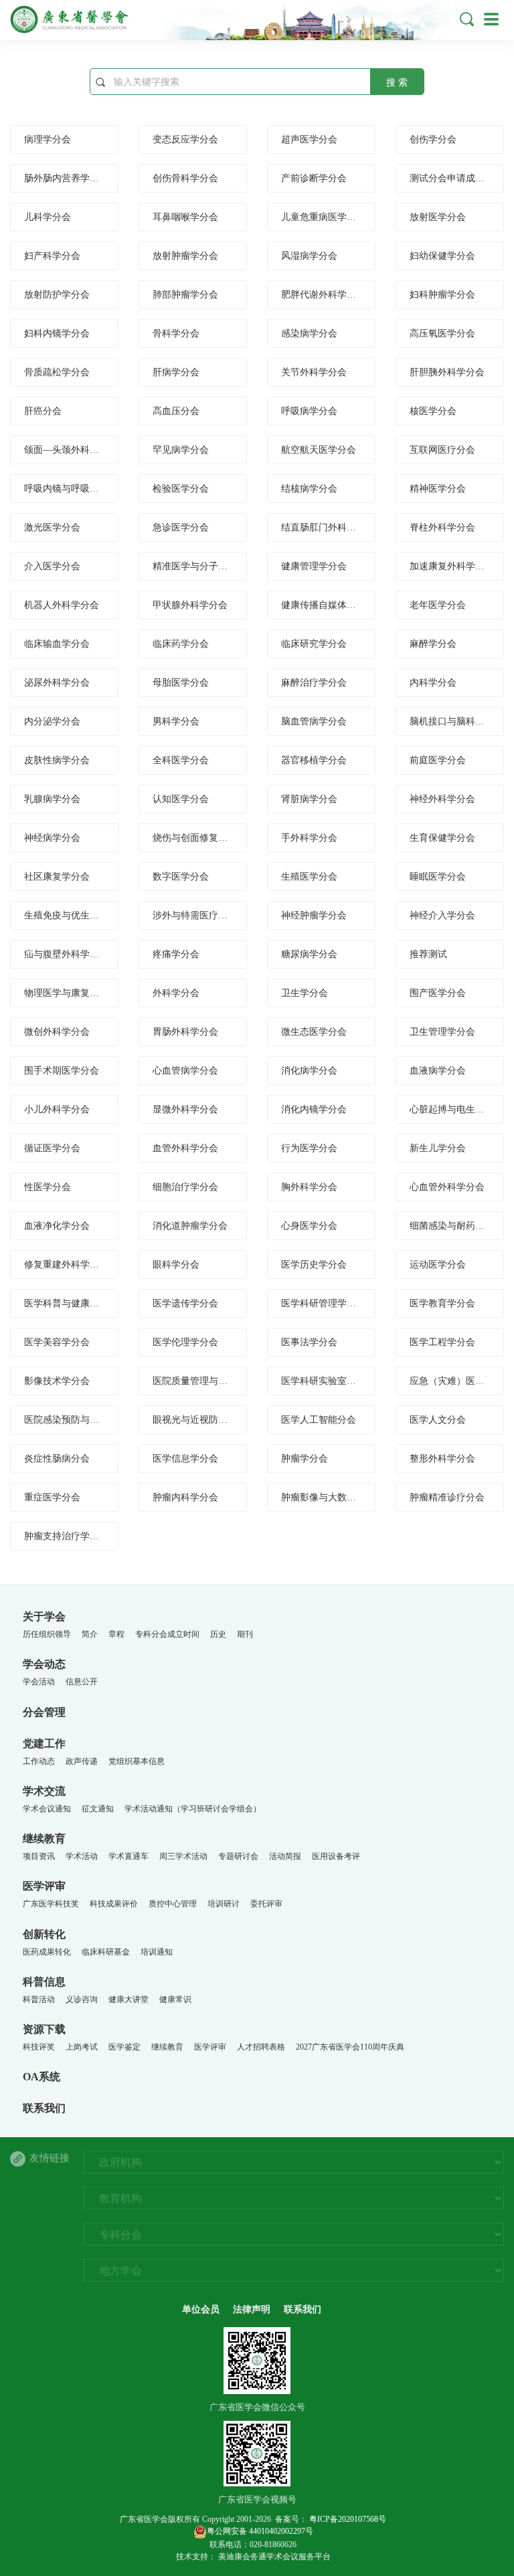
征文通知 (98, 1809)
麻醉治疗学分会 (314, 683)
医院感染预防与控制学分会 (80, 1420)
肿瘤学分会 (305, 1459)
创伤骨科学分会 (185, 178)
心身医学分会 (309, 1226)
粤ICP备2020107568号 (347, 2519)
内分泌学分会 (52, 721)
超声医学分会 (309, 139)
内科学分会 (433, 683)
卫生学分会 (305, 993)
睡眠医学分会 (438, 877)
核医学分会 (433, 411)
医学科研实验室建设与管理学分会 (351, 1381)
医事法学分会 (309, 1342)
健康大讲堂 (128, 1999)
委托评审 (266, 1904)
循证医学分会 (52, 1148)
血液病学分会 (438, 1071)
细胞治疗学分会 (185, 1187)
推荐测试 (428, 954)
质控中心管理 (173, 1904)
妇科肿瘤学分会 (442, 295)
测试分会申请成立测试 (456, 178)
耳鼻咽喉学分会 (185, 217)
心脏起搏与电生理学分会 (461, 1109)
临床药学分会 (181, 644)
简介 (90, 1634)
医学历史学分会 (314, 1265)
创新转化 (44, 1934)
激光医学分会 (52, 527)
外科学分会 (176, 993)
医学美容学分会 (57, 1342)
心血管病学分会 (185, 1071)
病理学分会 (48, 139)
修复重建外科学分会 (66, 1265)
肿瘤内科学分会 (185, 1497)
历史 (218, 1634)
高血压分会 (176, 411)
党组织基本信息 (137, 1761)
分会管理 (44, 1712)
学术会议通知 (47, 1809)
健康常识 (175, 1999)
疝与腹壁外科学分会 (66, 954)
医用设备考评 (336, 1856)
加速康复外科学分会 (452, 566)
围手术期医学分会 (62, 1071)
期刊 (245, 1634)
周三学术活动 (183, 1856)
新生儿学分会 (438, 1148)
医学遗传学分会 (185, 1303)
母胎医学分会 (181, 683)
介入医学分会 (52, 566)
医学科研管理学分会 (323, 1303)
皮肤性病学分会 (57, 760)
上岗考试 (82, 2047)
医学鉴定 (124, 2047)
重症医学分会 (52, 1497)
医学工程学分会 (442, 1342)
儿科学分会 (48, 217)
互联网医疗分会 (442, 450)
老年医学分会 (438, 605)
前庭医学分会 (438, 760)
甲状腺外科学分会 (190, 605)
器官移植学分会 (314, 760)
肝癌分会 (43, 411)
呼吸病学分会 (309, 411)
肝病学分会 (176, 372)
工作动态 (39, 1761)
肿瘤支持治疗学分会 (66, 1536)
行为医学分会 (309, 1148)
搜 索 (397, 83)
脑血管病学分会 (314, 721)
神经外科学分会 (442, 799)
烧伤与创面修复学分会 (199, 838)
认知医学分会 (181, 799)
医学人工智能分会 (319, 1420)
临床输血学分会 (57, 644)
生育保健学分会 (442, 838)
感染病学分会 (309, 333)
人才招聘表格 (261, 2047)
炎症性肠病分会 (57, 1459)
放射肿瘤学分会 (185, 256)
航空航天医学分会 (319, 450)
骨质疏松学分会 (57, 372)
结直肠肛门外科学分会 (328, 527)
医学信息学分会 (185, 1459)
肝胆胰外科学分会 (447, 372)
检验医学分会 (181, 489)
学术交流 (44, 1791)
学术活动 (82, 1856)
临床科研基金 (106, 1952)
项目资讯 (39, 1856)
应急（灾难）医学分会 (456, 1381)
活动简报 (285, 1856)
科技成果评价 (114, 1904)
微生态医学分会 (314, 1032)
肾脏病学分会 (309, 799)
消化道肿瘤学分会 (190, 1226)
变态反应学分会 (185, 139)
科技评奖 (39, 2047)
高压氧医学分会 (442, 333)
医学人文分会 (438, 1420)
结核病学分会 (309, 489)
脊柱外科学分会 (442, 527)
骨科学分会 (176, 333)
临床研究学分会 (314, 644)
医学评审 (44, 1886)
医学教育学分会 (442, 1303)
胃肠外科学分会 (185, 1032)
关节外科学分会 (314, 372)
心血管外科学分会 (447, 1187)
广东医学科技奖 (51, 1904)
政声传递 (82, 1761)
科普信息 (44, 1982)
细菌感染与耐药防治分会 (461, 1226)
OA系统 (41, 2077)
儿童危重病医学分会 (323, 217)
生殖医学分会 (309, 877)
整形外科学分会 (442, 1459)
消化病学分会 (309, 1071)
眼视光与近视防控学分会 (204, 1420)
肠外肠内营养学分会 (66, 178)
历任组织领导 (47, 1634)
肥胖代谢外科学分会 (323, 295)
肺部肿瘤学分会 (185, 295)
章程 (116, 1634)
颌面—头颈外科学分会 (71, 450)
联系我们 (44, 2108)
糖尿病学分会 (309, 954)
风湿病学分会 (309, 256)
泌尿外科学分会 (57, 683)
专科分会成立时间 (167, 1634)
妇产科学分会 (52, 256)
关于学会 (44, 1616)
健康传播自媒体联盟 (323, 605)
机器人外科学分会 (62, 605)
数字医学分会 (181, 877)
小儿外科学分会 (57, 1109)
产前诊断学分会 (314, 178)
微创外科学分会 (57, 1032)
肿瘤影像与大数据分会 (328, 1497)
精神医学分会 (438, 489)
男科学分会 (176, 721)
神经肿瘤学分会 (314, 915)
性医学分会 (48, 1187)
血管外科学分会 (185, 1148)
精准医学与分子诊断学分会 (209, 566)
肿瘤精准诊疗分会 (447, 1497)
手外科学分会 (309, 838)
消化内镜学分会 (314, 1109)
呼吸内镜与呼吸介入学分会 (80, 489)
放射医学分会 (438, 217)
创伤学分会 (433, 139)
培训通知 (157, 1952)
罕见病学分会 (181, 450)
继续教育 (44, 1839)
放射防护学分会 (57, 295)
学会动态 (44, 1664)
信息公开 (82, 1682)
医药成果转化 (47, 1952)
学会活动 (39, 1682)
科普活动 (39, 1999)
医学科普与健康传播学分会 (80, 1303)
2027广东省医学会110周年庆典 (350, 2047)
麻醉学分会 (433, 644)
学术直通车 (128, 1856)
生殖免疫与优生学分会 (71, 915)
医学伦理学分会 (185, 1342)
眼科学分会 (176, 1265)
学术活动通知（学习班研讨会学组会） (193, 1809)
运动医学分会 (438, 1265)
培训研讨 (224, 1904)
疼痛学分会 (176, 954)
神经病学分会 (52, 838)
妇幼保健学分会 (442, 256)
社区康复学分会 (57, 877)
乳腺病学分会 (52, 799)
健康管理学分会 (314, 566)
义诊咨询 (82, 1999)
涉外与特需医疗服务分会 (204, 915)
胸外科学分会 (309, 1187)
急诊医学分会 (181, 527)
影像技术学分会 (57, 1381)
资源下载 (44, 2029)
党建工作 (44, 1744)
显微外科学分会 (185, 1109)
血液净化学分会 (57, 1226)
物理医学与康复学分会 (71, 993)
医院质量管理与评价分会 (204, 1381)
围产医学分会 (438, 993)
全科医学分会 (181, 760)
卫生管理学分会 (442, 1032)
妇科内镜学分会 (57, 333)
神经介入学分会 (442, 915)
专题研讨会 (238, 1856)
